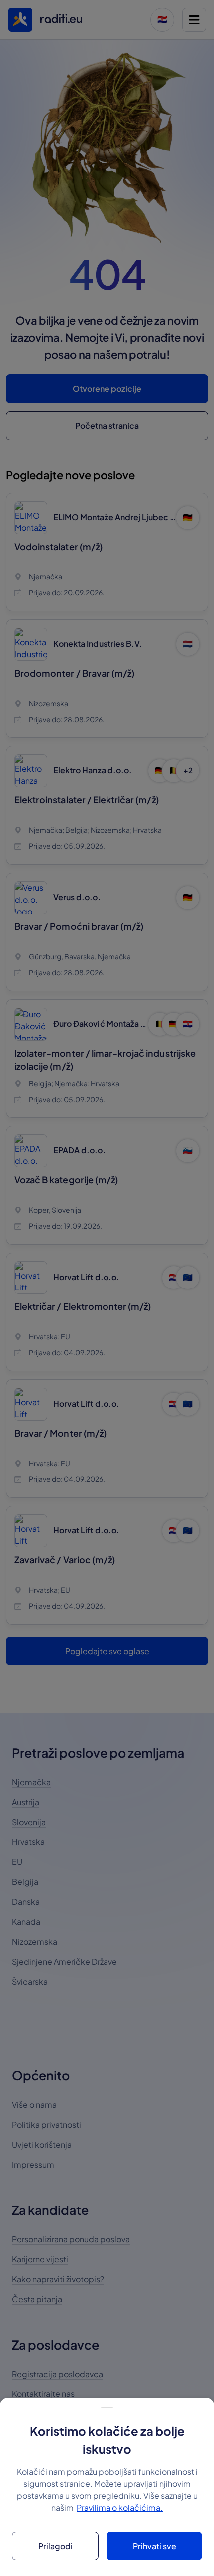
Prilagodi (55, 2546)
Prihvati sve (155, 2546)
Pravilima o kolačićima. (120, 2507)
